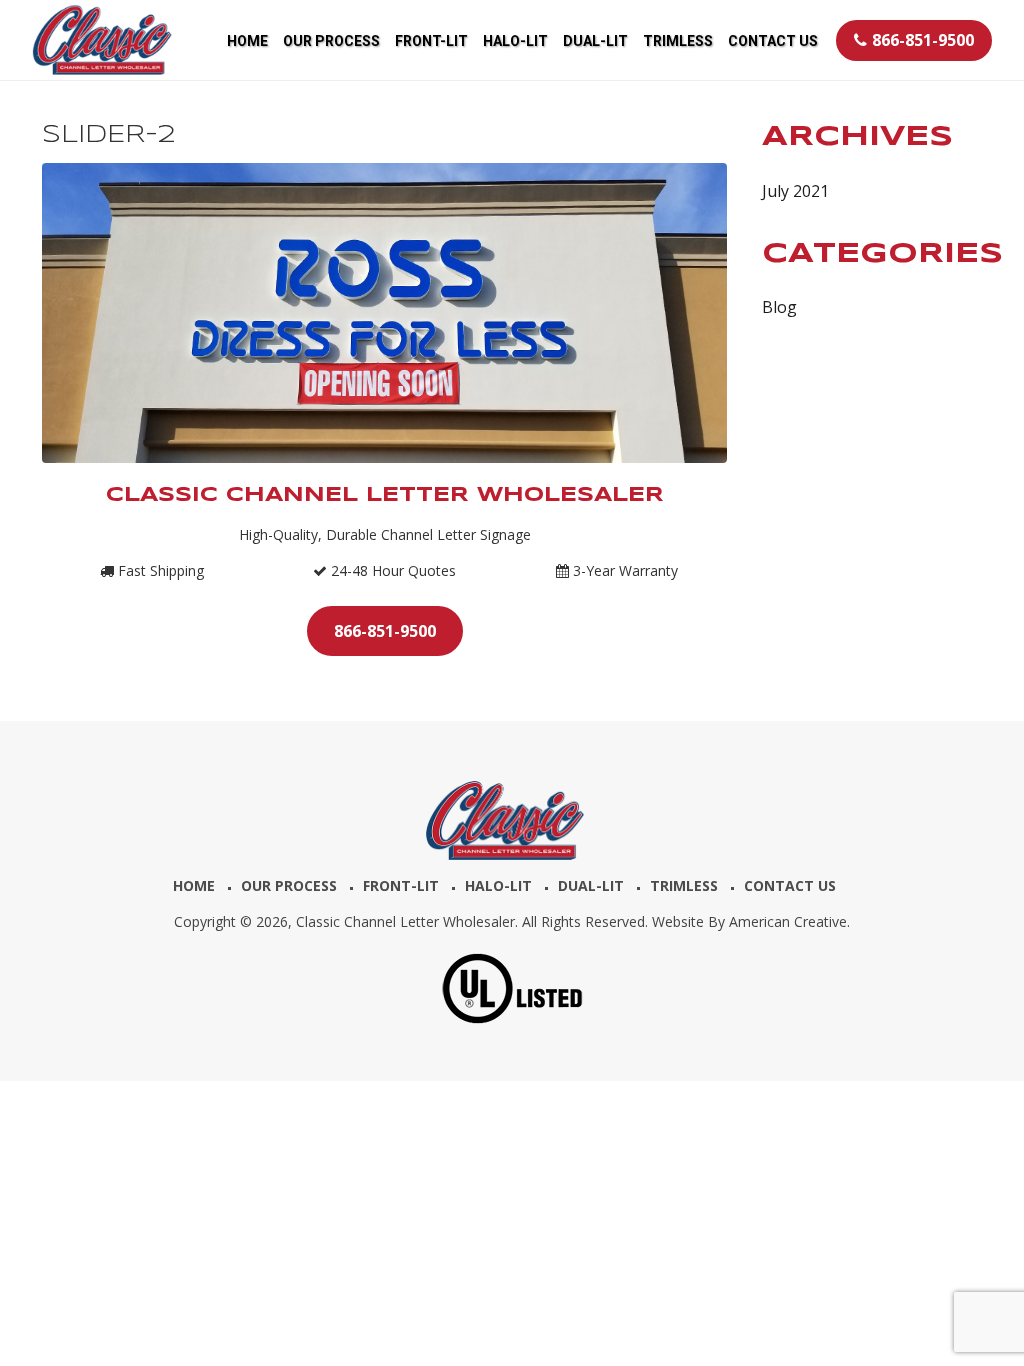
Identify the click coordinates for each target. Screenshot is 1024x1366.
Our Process (289, 885)
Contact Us (790, 885)
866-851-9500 (923, 40)
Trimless (684, 885)
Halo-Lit (498, 885)
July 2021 (795, 191)
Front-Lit (401, 885)
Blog (779, 307)
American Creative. (789, 921)
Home (194, 885)
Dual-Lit (591, 885)
